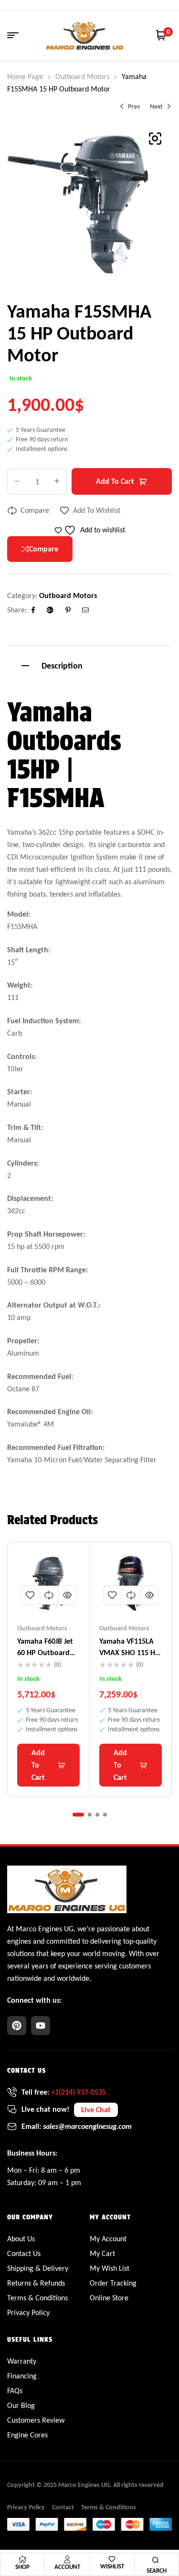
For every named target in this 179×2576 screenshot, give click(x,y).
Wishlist (112, 2566)
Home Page (25, 76)
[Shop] (22, 2559)
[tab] (89, 664)
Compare (35, 510)
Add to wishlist (97, 510)
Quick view (67, 1595)
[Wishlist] (112, 2559)
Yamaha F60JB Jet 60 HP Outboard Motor (45, 1652)
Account (67, 2567)
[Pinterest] (17, 2026)
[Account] (67, 2559)
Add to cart (115, 481)
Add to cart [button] (38, 1765)
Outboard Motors (82, 76)
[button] (155, 139)
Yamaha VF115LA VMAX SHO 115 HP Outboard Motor (129, 1652)
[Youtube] (41, 2026)
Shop (22, 2567)
